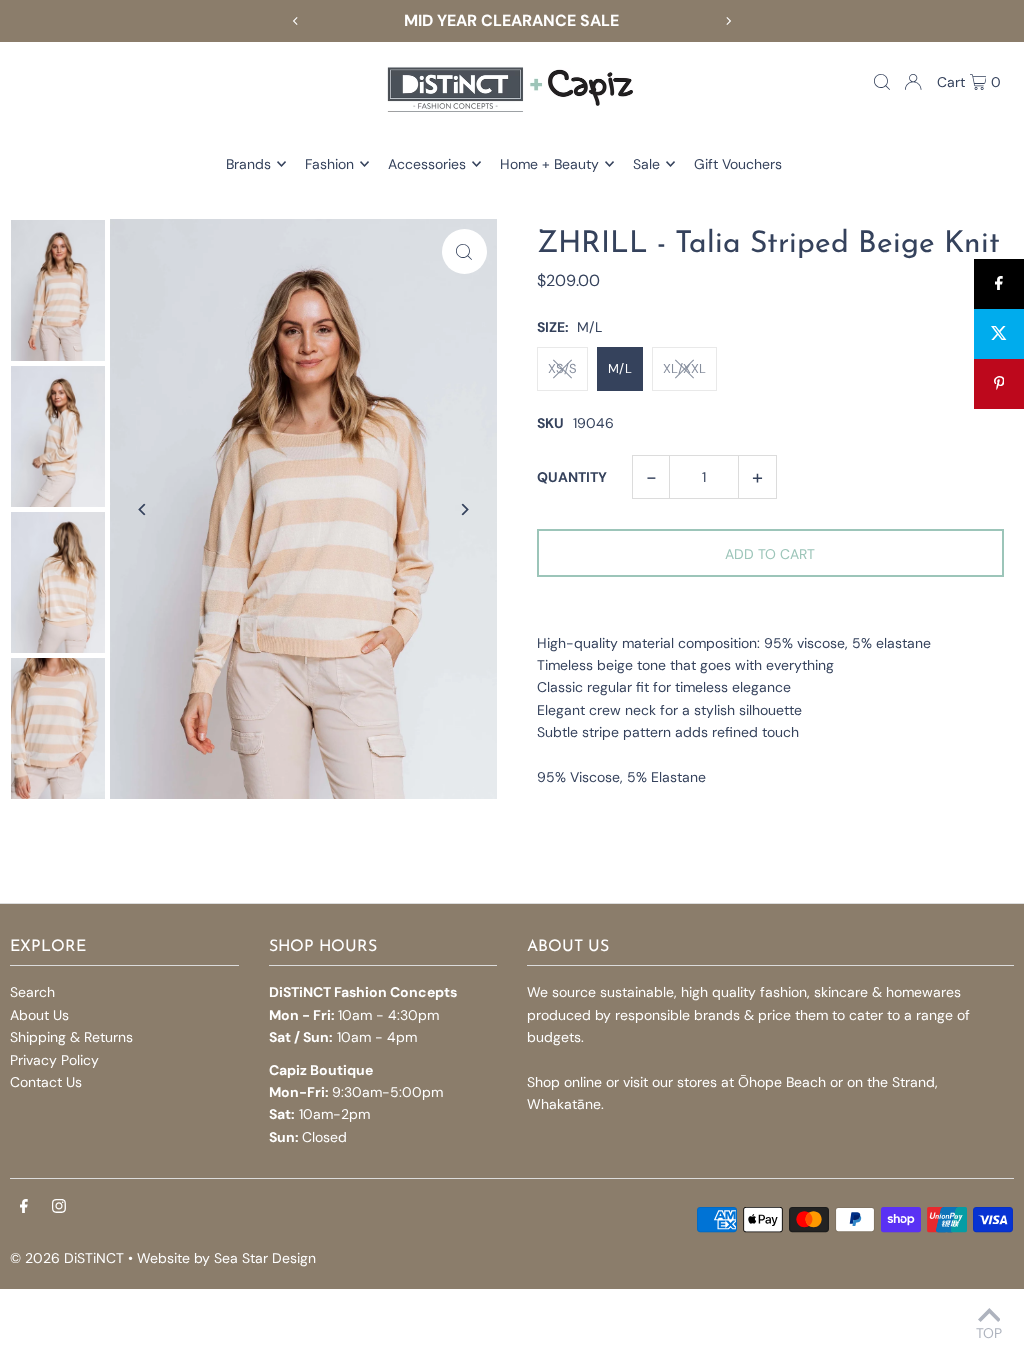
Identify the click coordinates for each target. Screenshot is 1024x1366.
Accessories (427, 164)
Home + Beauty (549, 164)
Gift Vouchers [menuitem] (738, 164)
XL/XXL (684, 368)
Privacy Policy (54, 1060)
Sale (646, 164)
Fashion (329, 164)
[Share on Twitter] (999, 334)
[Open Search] (882, 82)
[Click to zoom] (464, 251)
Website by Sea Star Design (226, 1258)
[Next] (728, 21)
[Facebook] (24, 1207)
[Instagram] (59, 1207)
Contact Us (46, 1082)
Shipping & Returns (71, 1037)
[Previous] (296, 21)
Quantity (572, 477)
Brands (248, 164)
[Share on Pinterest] (999, 384)
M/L (620, 368)
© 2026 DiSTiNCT (67, 1258)
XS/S (562, 368)
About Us (39, 1015)
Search (32, 992)
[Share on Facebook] (999, 284)
